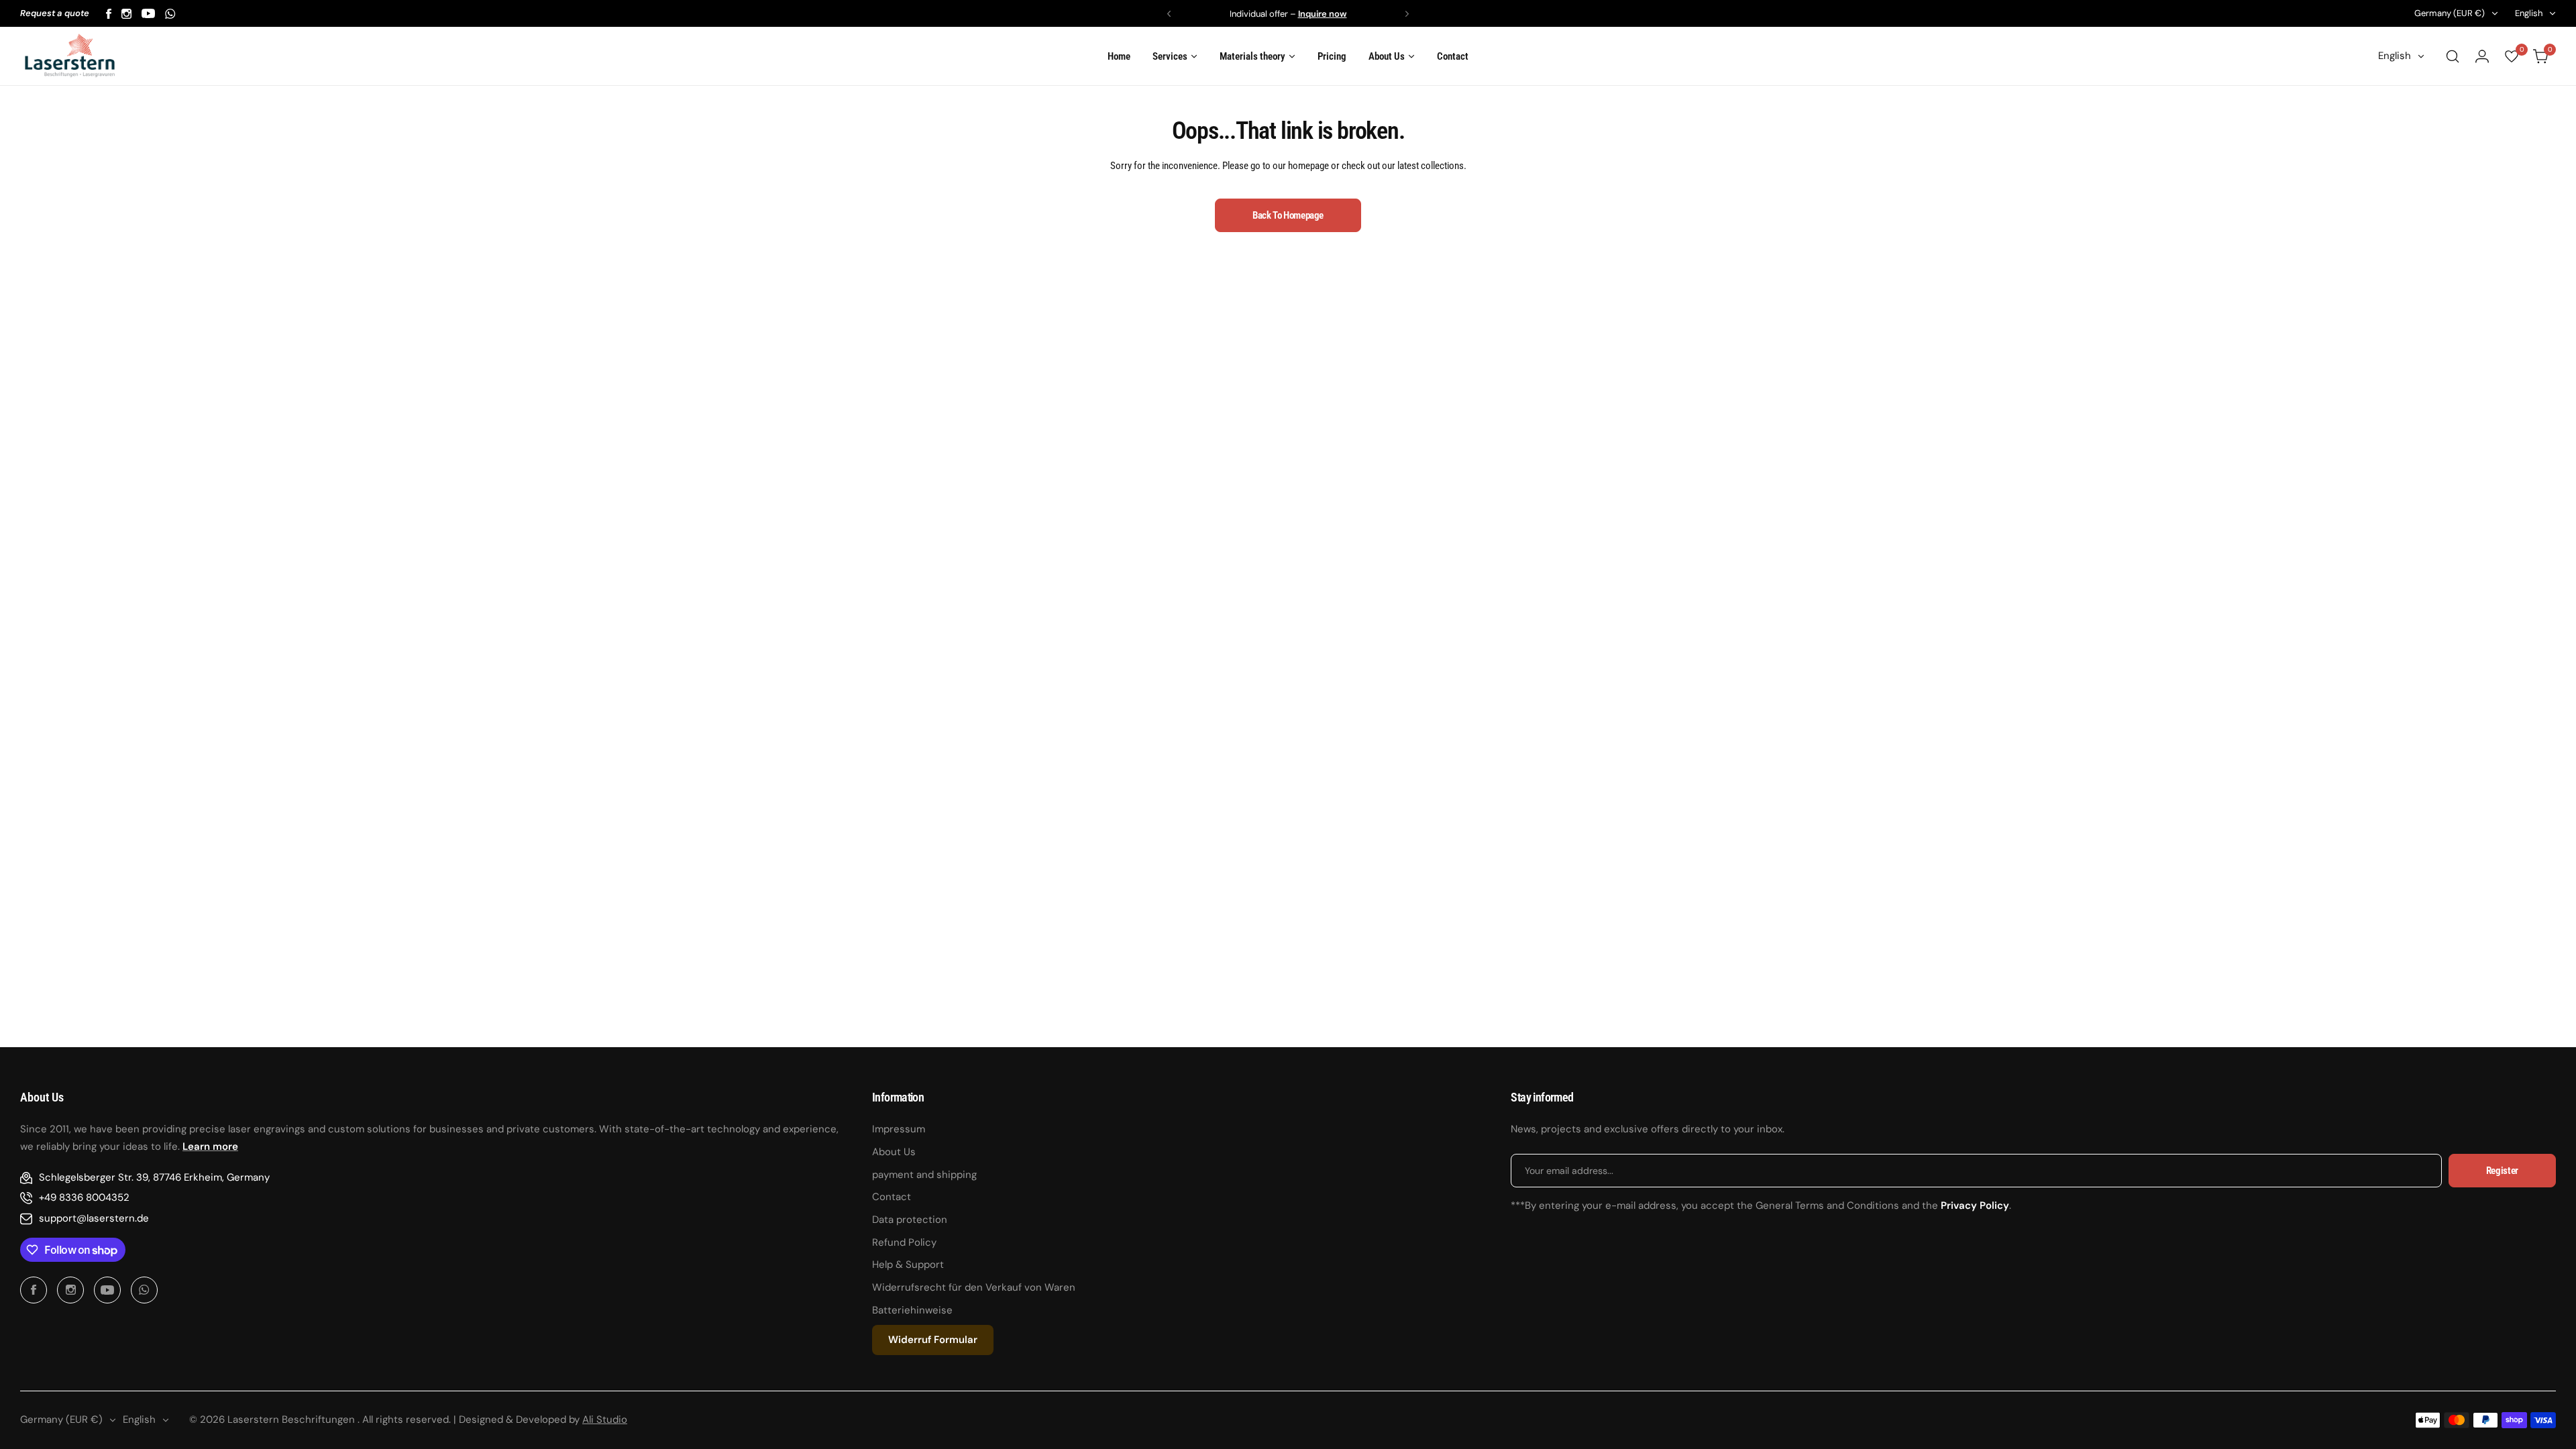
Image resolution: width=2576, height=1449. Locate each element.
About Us (894, 1152)
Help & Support (908, 1265)
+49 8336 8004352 (84, 1197)
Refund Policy (904, 1242)
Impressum (899, 1129)
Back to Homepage (1288, 215)
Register (2502, 1171)
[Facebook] (109, 14)
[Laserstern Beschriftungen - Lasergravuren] (70, 56)
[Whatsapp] (170, 14)
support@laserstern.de (94, 1218)
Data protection (910, 1220)
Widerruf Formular (933, 1340)
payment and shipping (924, 1175)
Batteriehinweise (912, 1310)
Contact (892, 1197)
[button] (1169, 14)
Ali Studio (605, 1419)
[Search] (2453, 56)
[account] (2482, 56)
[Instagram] (126, 14)
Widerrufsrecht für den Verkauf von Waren (974, 1287)
